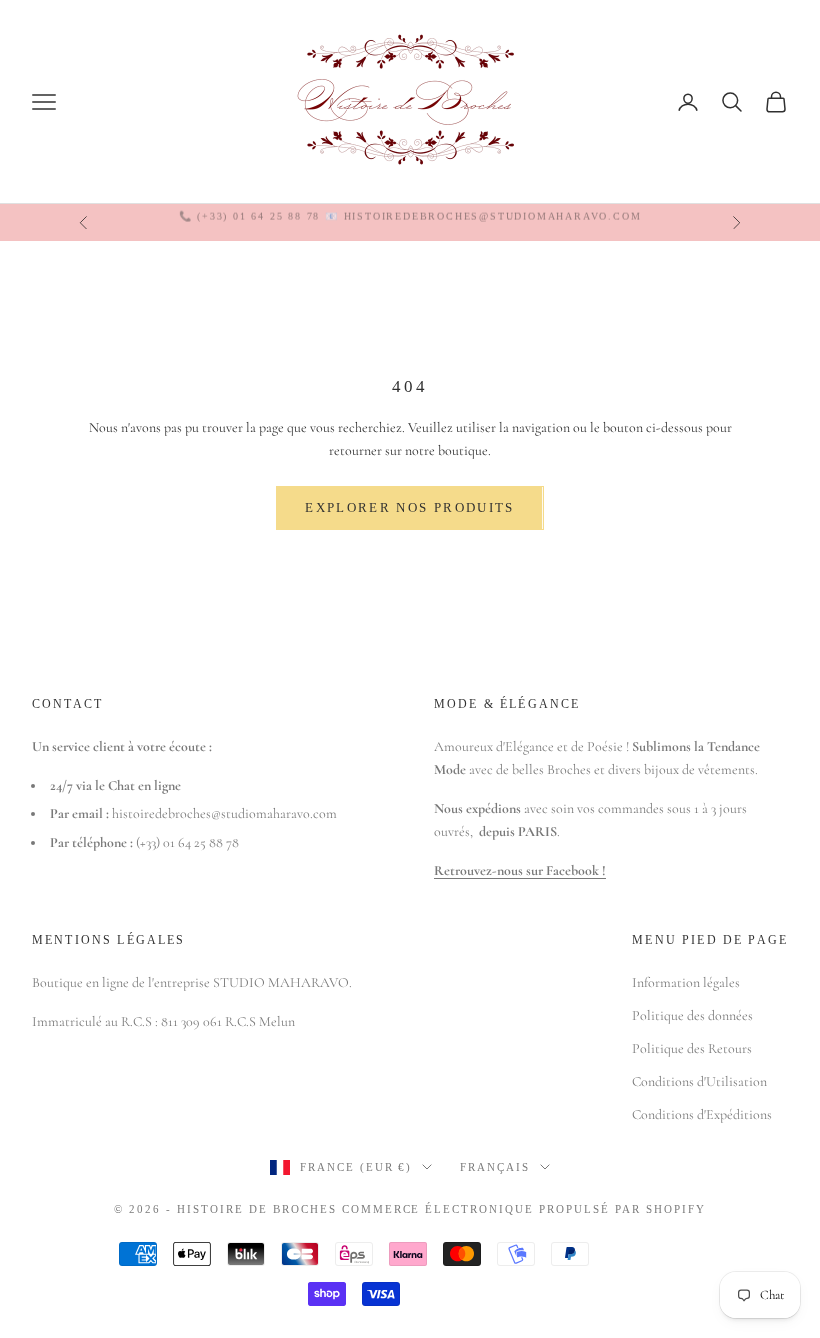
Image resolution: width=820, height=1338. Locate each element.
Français (495, 1167)
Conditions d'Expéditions (702, 1114)
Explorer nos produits (409, 507)
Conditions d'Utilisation (699, 1081)
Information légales (686, 982)
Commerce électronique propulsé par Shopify (524, 1209)
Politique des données (692, 1015)
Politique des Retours (692, 1048)
